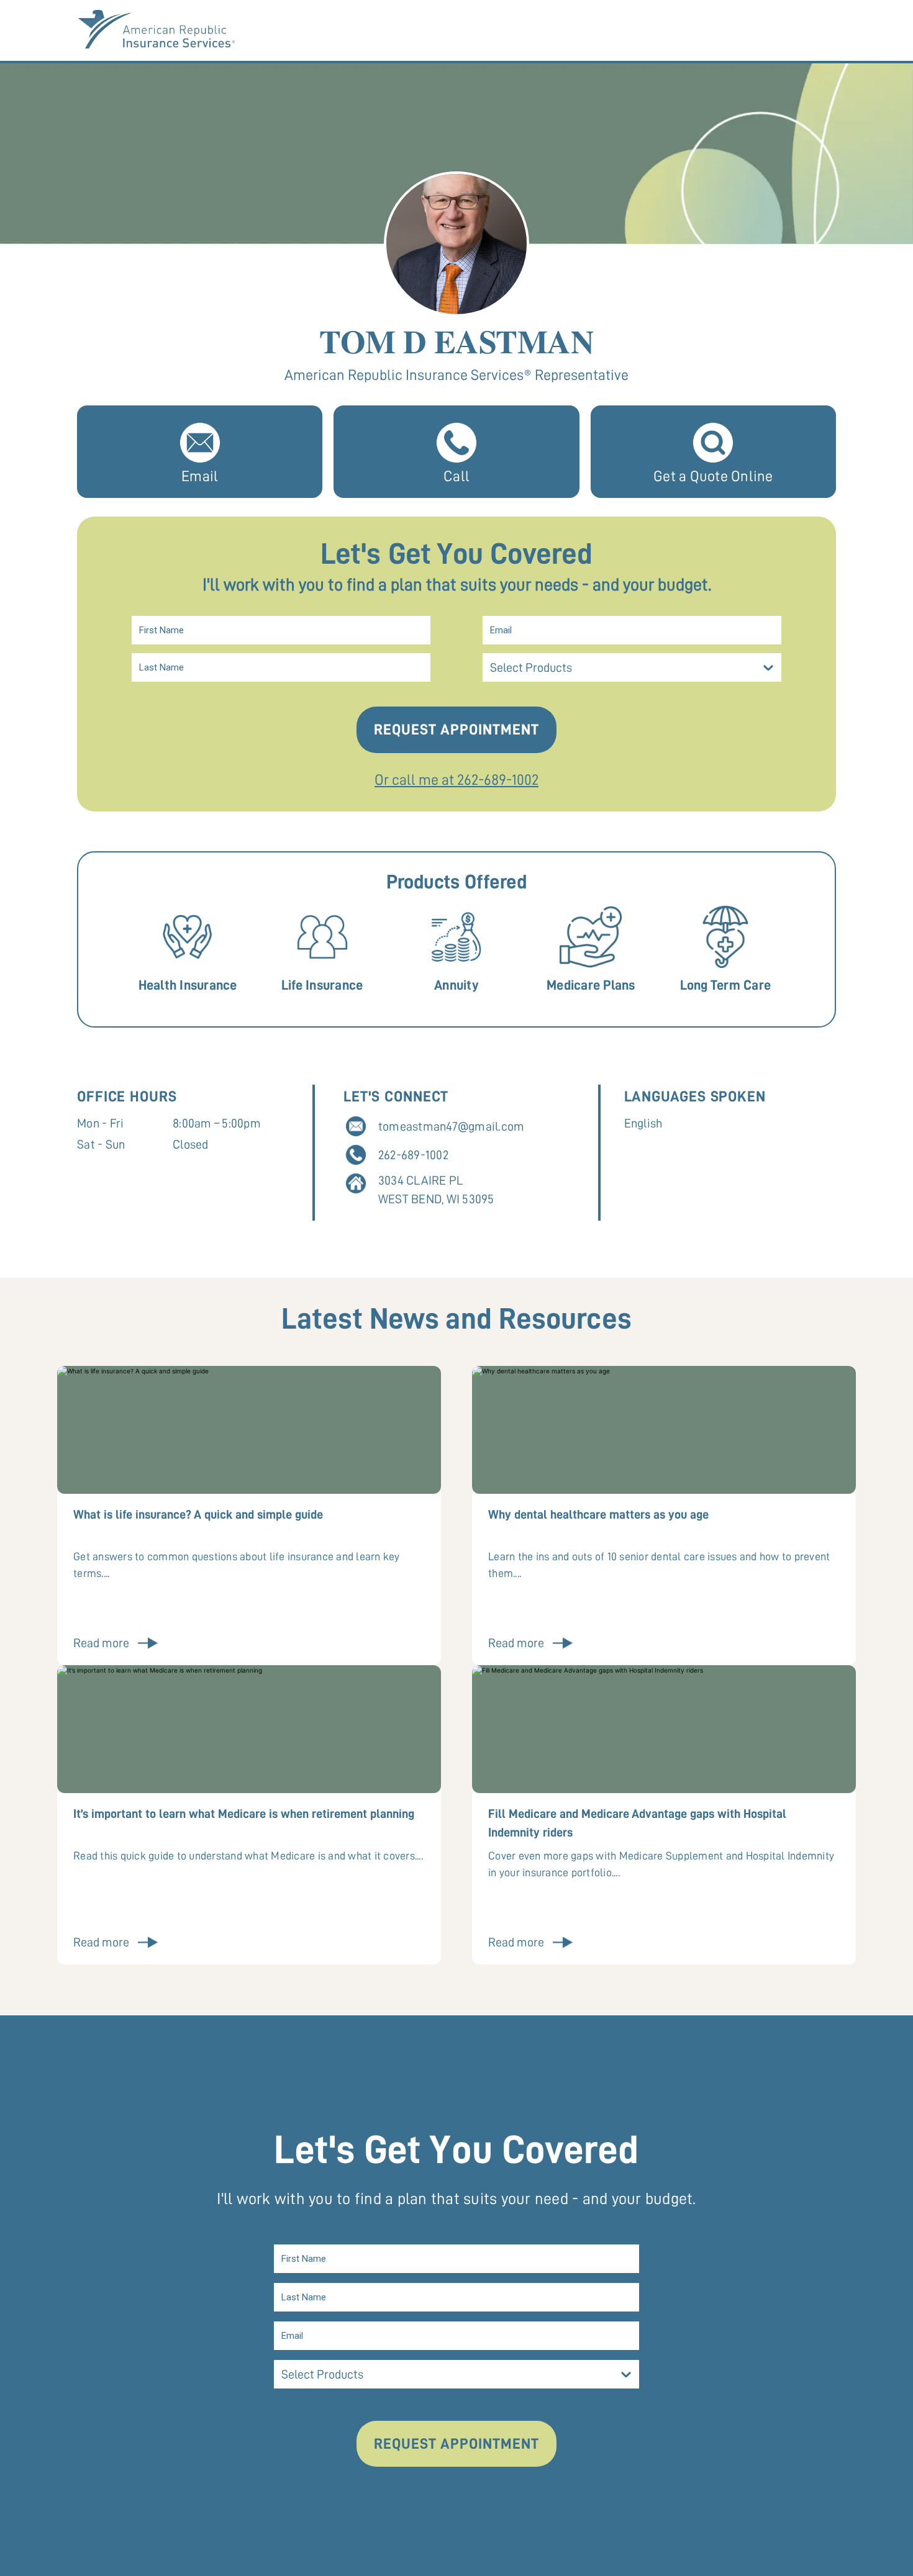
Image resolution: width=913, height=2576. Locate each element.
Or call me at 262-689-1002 (457, 780)
